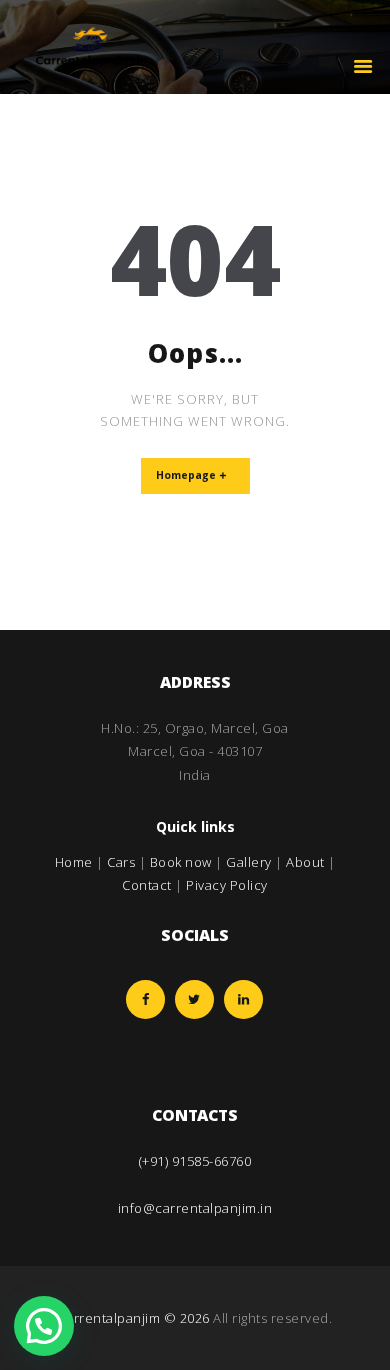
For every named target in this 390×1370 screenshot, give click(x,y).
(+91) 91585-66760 (195, 1161)
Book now (181, 862)
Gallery (249, 862)
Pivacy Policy (227, 885)
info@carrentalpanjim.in (195, 1208)
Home (74, 862)
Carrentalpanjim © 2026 (134, 1318)
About (305, 862)
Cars (121, 862)
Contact (147, 885)
